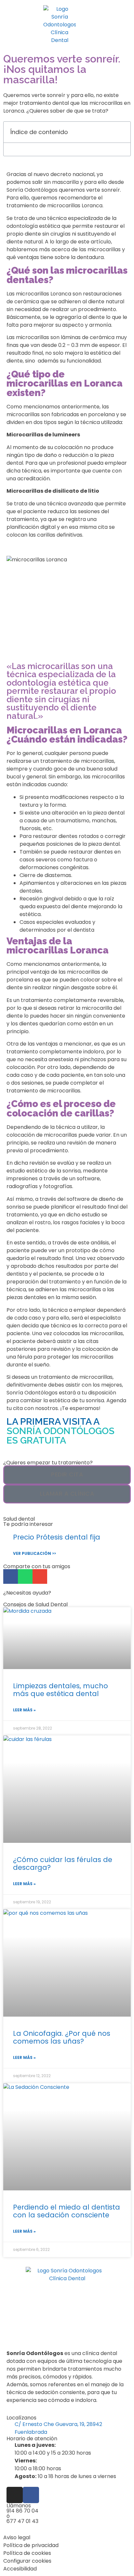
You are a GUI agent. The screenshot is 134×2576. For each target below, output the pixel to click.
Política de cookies (27, 2553)
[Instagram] (15, 2495)
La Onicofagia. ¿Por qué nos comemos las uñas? (62, 2037)
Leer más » (24, 1710)
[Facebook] (31, 2495)
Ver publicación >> (34, 1553)
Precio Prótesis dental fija (57, 1537)
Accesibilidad (20, 2569)
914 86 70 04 (22, 2511)
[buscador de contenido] (124, 25)
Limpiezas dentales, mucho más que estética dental (60, 1690)
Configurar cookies (27, 2561)
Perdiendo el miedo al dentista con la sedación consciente (67, 2211)
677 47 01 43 (22, 2521)
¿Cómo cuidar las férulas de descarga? (63, 1863)
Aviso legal (17, 2537)
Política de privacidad (31, 2545)
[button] (124, 25)
